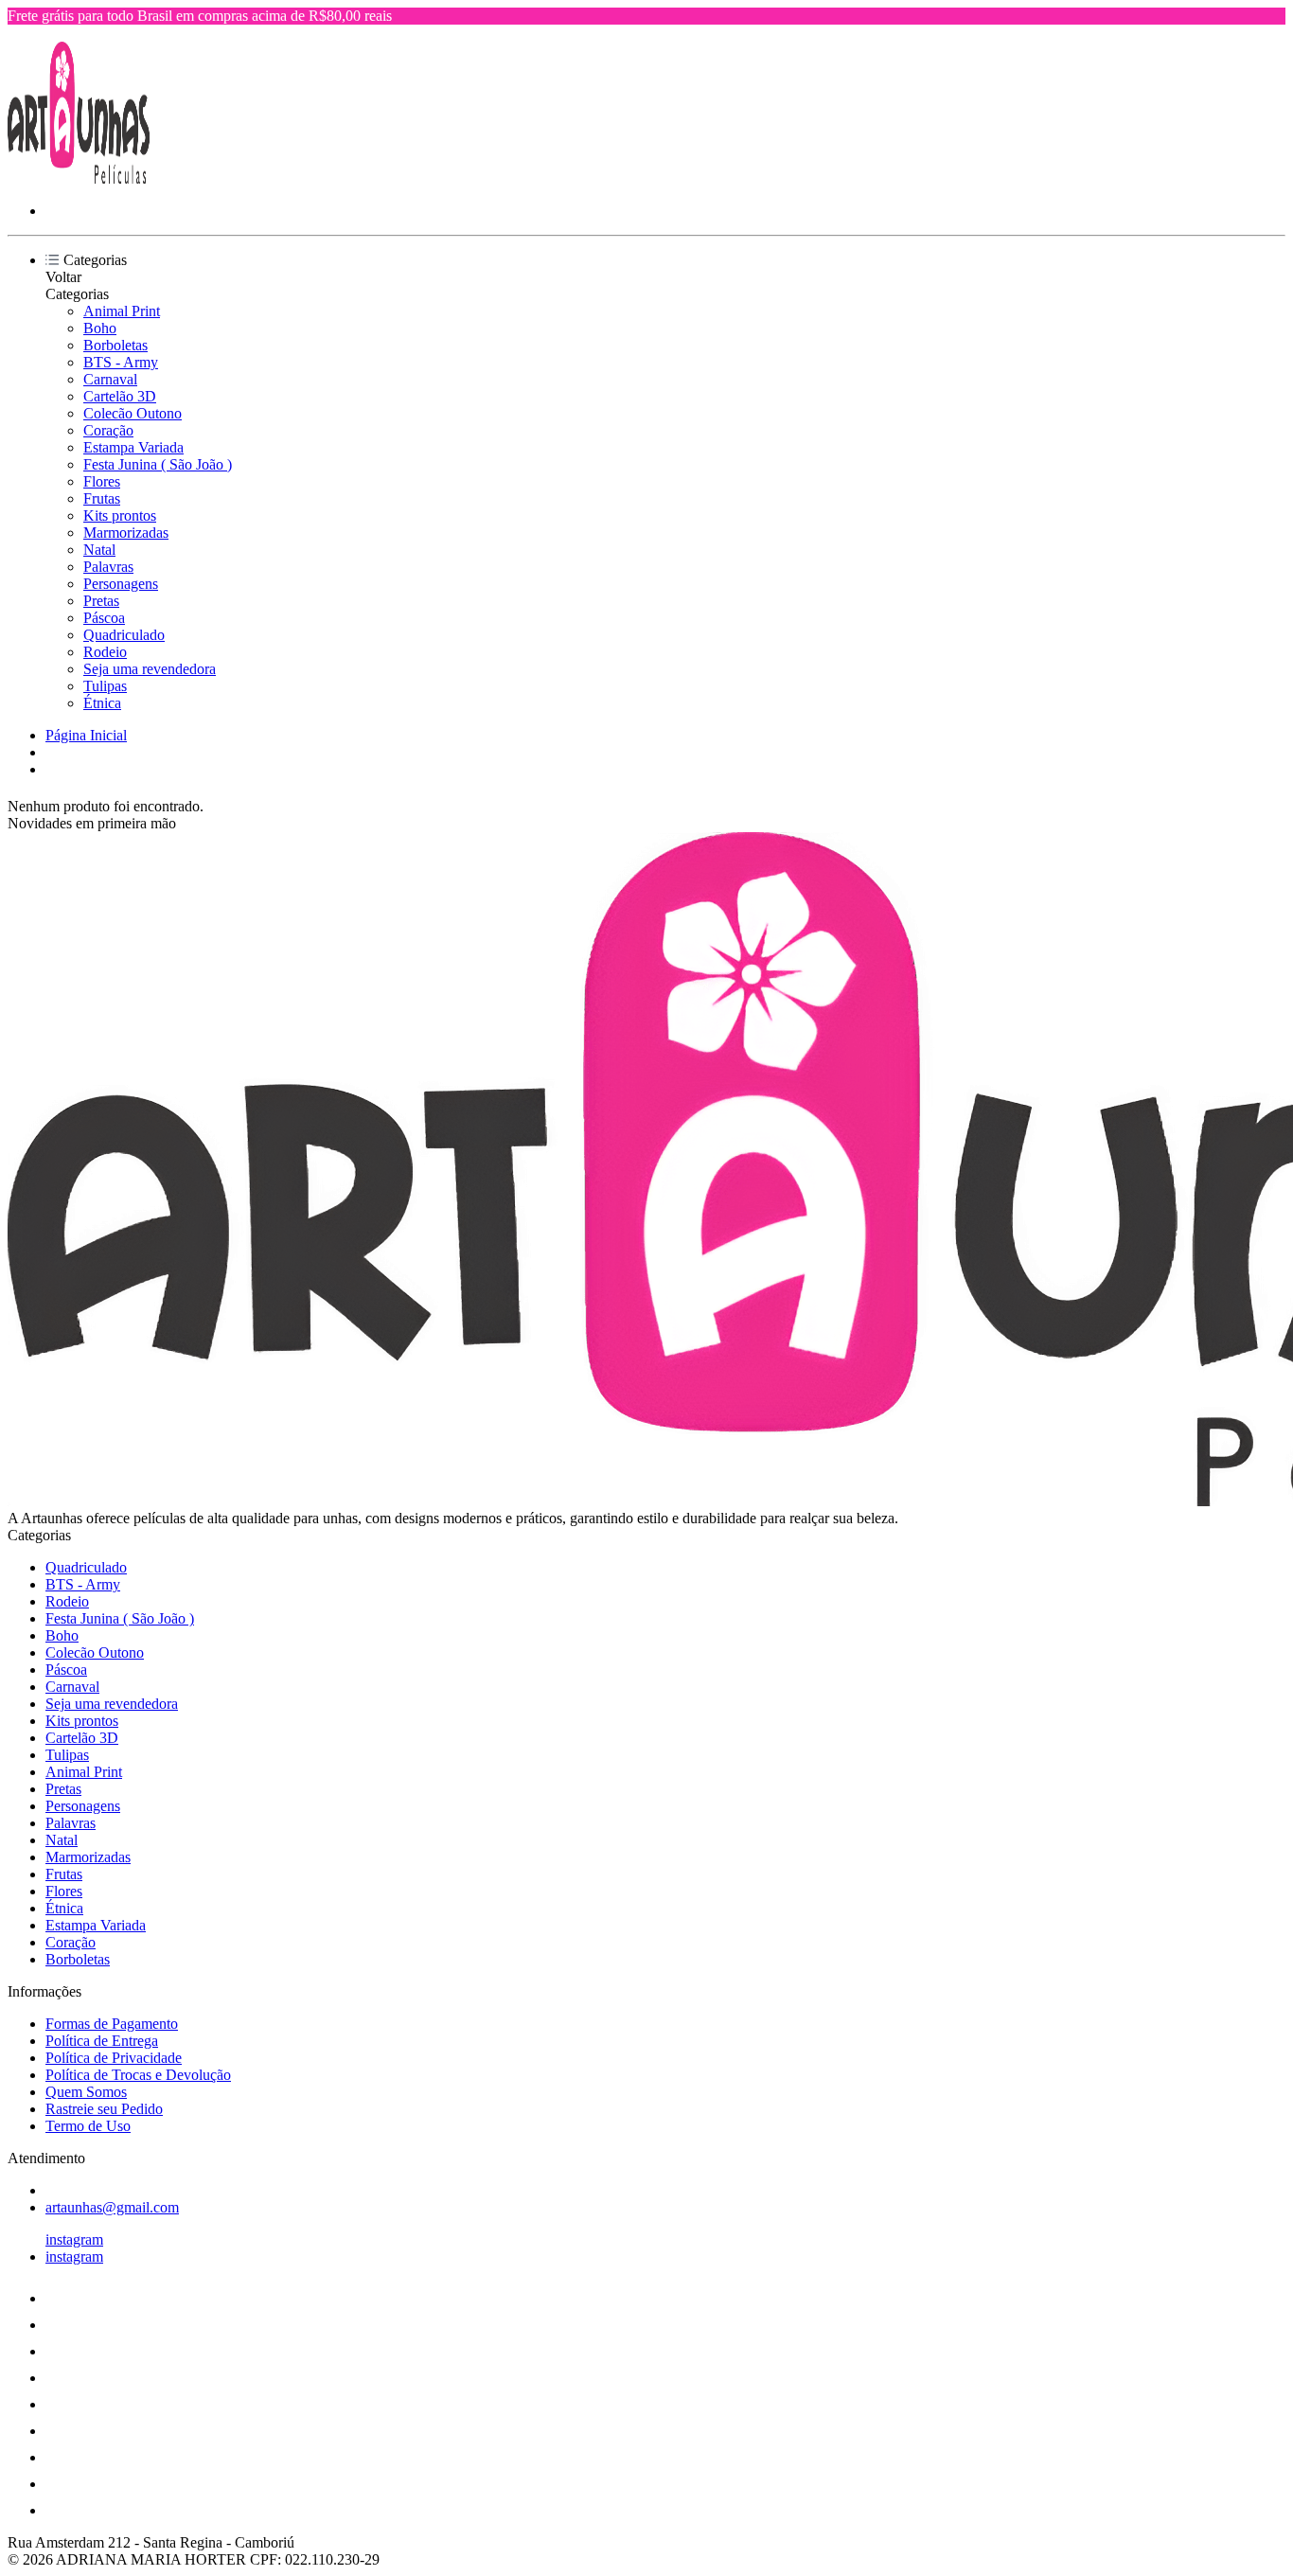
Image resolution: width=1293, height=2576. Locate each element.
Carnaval (110, 379)
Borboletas (115, 345)
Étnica (102, 703)
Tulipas (105, 686)
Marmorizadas (126, 533)
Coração (108, 430)
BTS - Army (121, 362)
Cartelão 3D (120, 396)
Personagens (121, 584)
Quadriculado (124, 635)
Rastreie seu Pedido (104, 2109)
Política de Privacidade (114, 2058)
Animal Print (122, 311)
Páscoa (104, 618)
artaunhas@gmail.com (112, 2207)
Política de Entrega (102, 2041)
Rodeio (105, 652)
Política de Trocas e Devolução (138, 2075)
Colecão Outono (133, 413)
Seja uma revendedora (150, 669)
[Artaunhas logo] (79, 178)
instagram (74, 2239)
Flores (102, 481)
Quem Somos (86, 2092)
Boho (100, 328)
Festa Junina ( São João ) (158, 464)
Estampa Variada (133, 447)
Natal (99, 550)
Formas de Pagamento (112, 2024)
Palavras (108, 567)
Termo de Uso (88, 2126)
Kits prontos (120, 515)
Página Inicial (86, 735)
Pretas (101, 601)
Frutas (102, 498)
